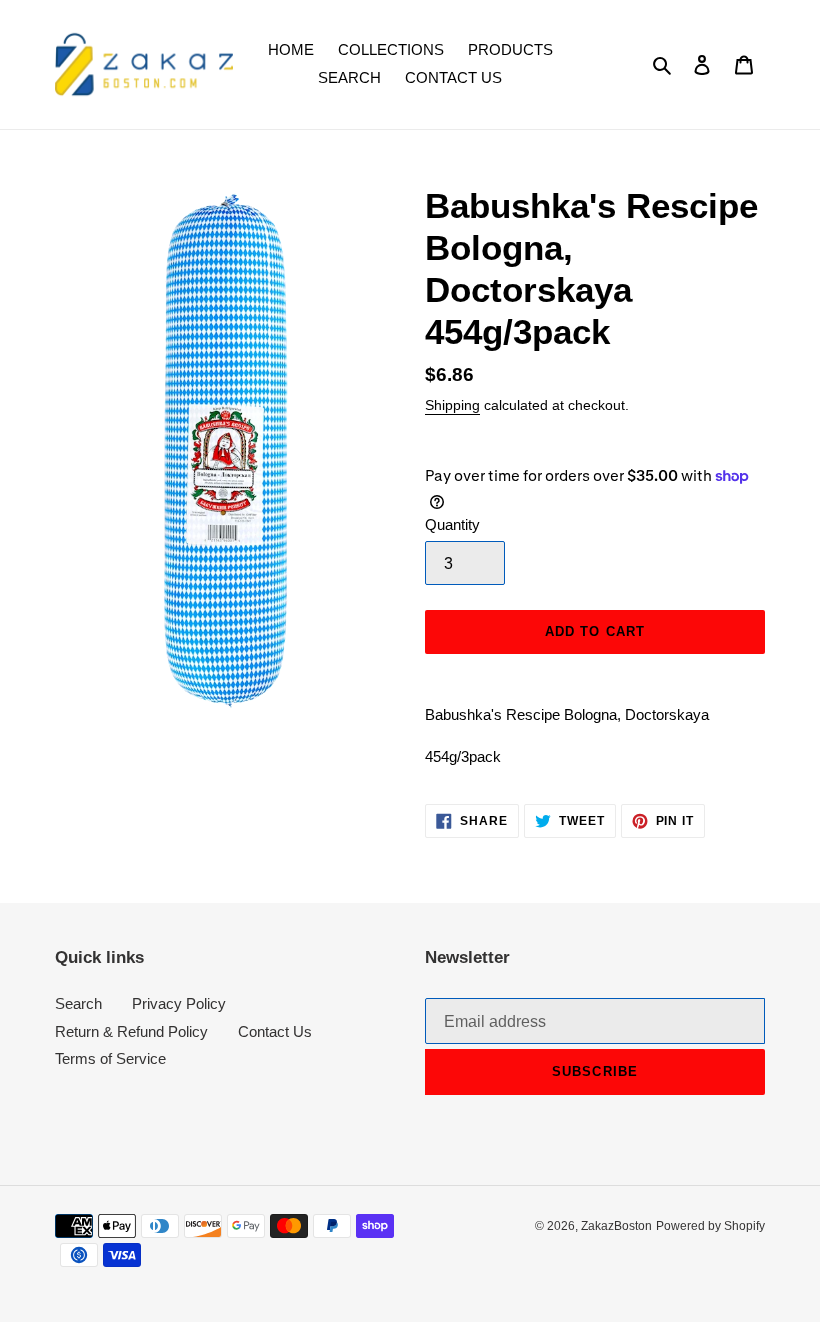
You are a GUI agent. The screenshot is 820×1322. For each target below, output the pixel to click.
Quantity (452, 524)
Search (78, 1003)
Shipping (452, 405)
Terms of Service (110, 1058)
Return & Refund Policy (131, 1031)
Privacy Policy (179, 1003)
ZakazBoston (616, 1226)
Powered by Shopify (710, 1226)
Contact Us (275, 1031)
